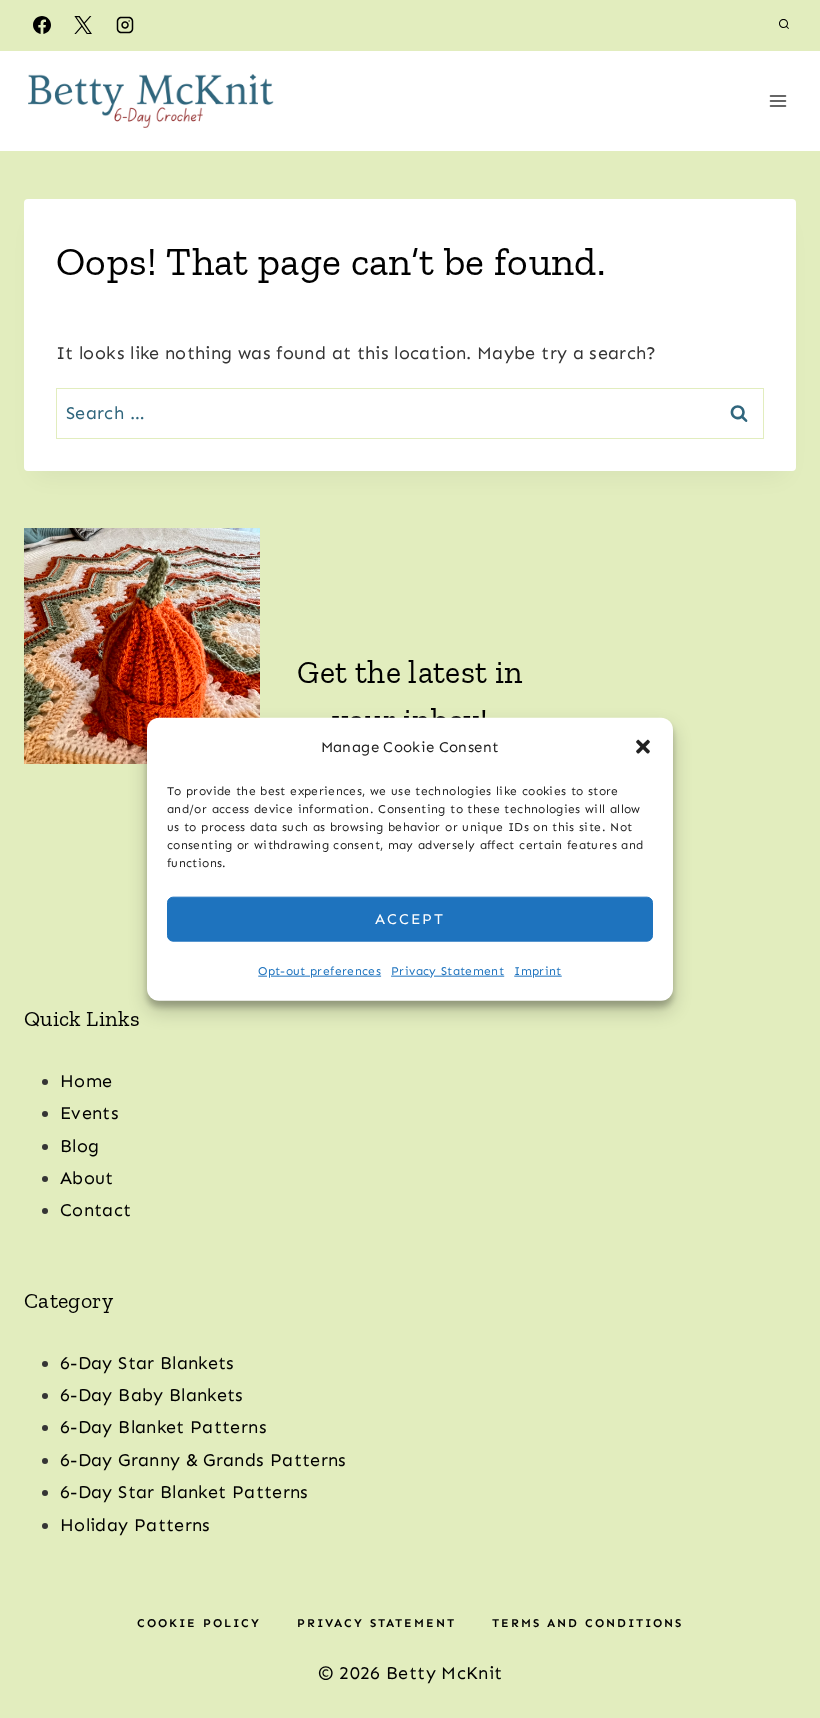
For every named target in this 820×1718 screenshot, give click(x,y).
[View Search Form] (784, 25)
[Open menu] (777, 100)
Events (89, 1113)
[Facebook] (42, 25)
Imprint (538, 970)
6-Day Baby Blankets (152, 1395)
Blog (79, 1146)
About (87, 1178)
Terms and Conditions (587, 1623)
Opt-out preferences (319, 970)
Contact (96, 1210)
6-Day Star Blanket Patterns (184, 1492)
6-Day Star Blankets (147, 1363)
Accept (410, 919)
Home (86, 1081)
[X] (83, 25)
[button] (643, 747)
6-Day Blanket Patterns (163, 1427)
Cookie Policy (199, 1623)
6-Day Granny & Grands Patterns (203, 1460)
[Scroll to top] (772, 1640)
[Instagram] (125, 25)
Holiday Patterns (135, 1525)
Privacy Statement (447, 970)
